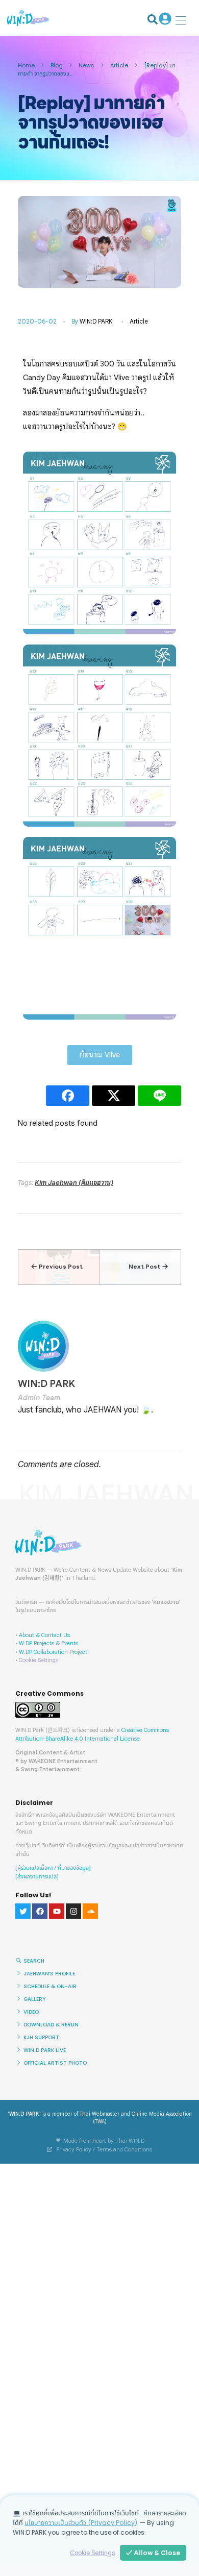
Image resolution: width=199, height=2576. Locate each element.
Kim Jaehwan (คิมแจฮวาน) (74, 1183)
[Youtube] (57, 1911)
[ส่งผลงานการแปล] (37, 1877)
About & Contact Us (44, 1635)
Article (119, 65)
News (86, 65)
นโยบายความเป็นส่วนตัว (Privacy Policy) (81, 2523)
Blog (57, 65)
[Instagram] (73, 1911)
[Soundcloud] (90, 1911)
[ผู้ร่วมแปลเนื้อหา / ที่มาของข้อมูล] (53, 1868)
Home (26, 65)
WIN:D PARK (96, 321)
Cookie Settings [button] (39, 1660)
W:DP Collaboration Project (53, 1652)
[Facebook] (40, 1911)
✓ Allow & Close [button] (153, 2553)
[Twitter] (23, 1911)
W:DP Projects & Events (48, 1643)
